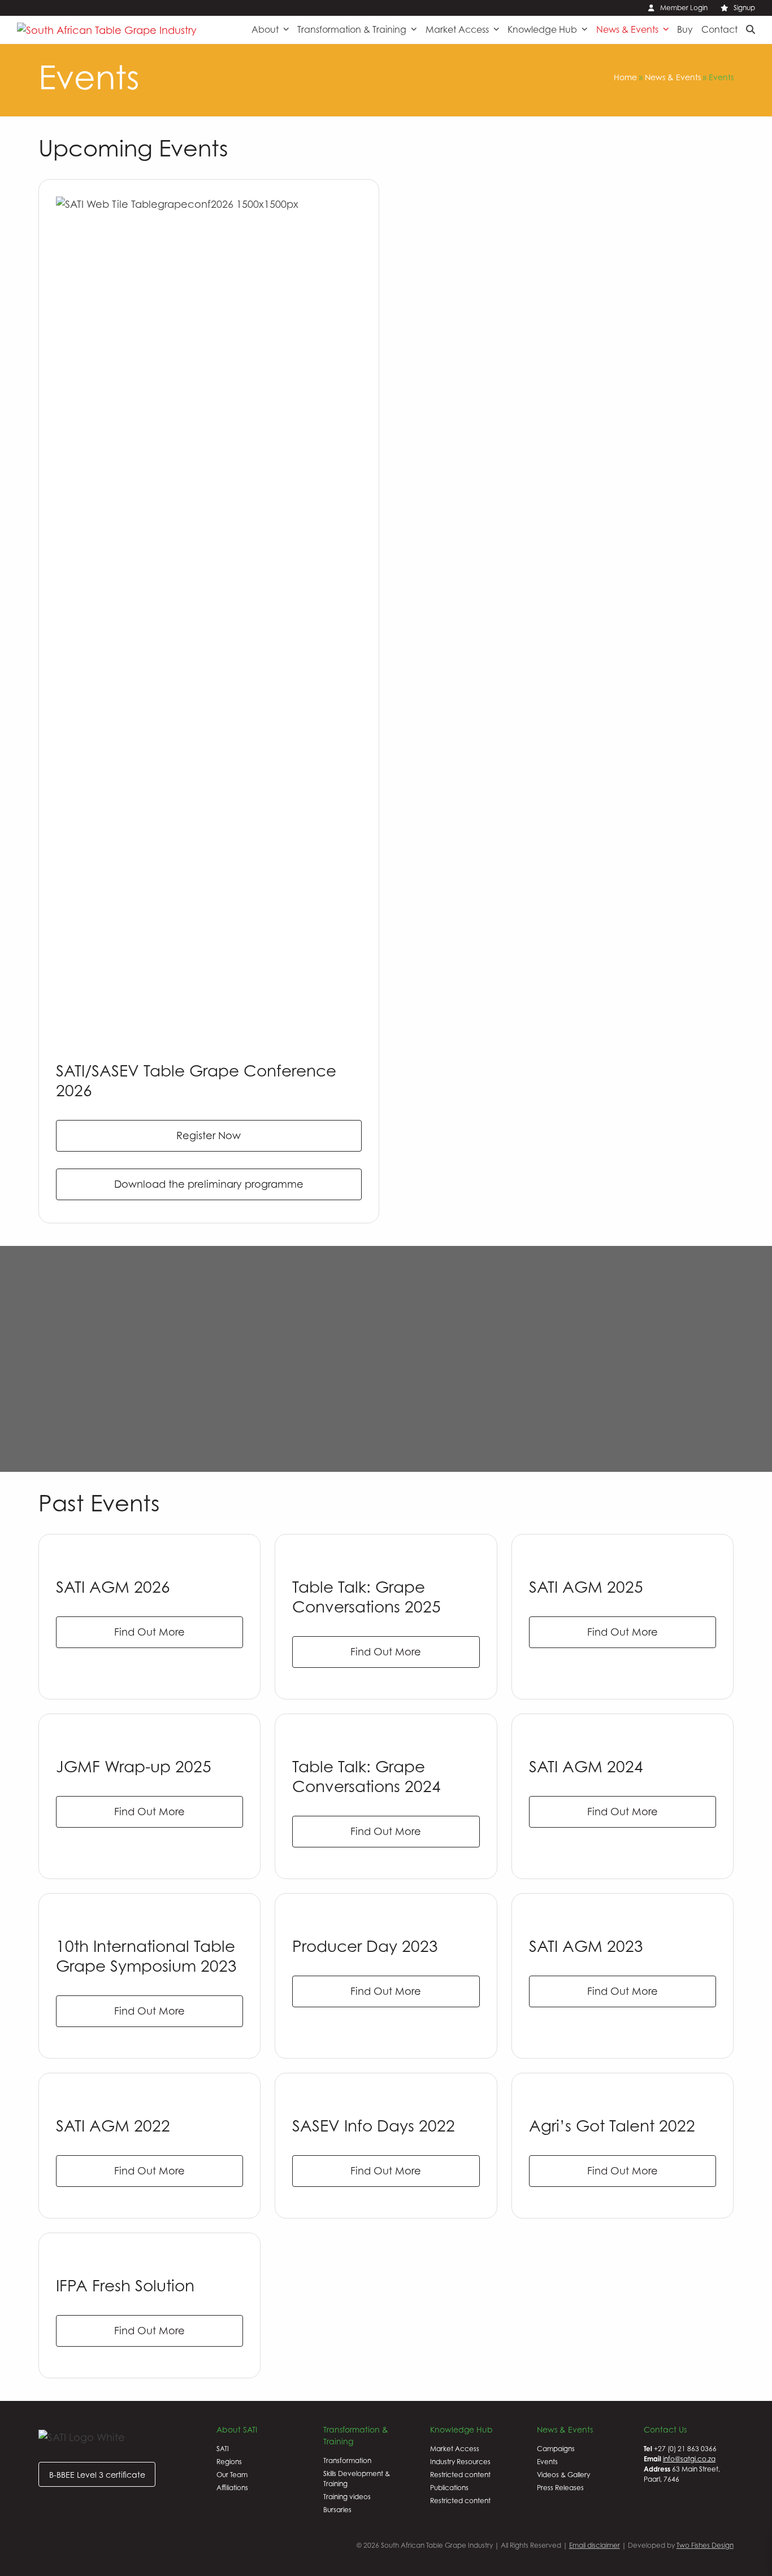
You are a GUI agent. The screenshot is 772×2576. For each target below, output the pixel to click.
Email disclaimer (595, 2545)
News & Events (673, 77)
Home (625, 77)
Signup (744, 8)
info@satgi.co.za (689, 2459)
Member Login (684, 8)
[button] (751, 29)
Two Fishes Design (705, 2545)
